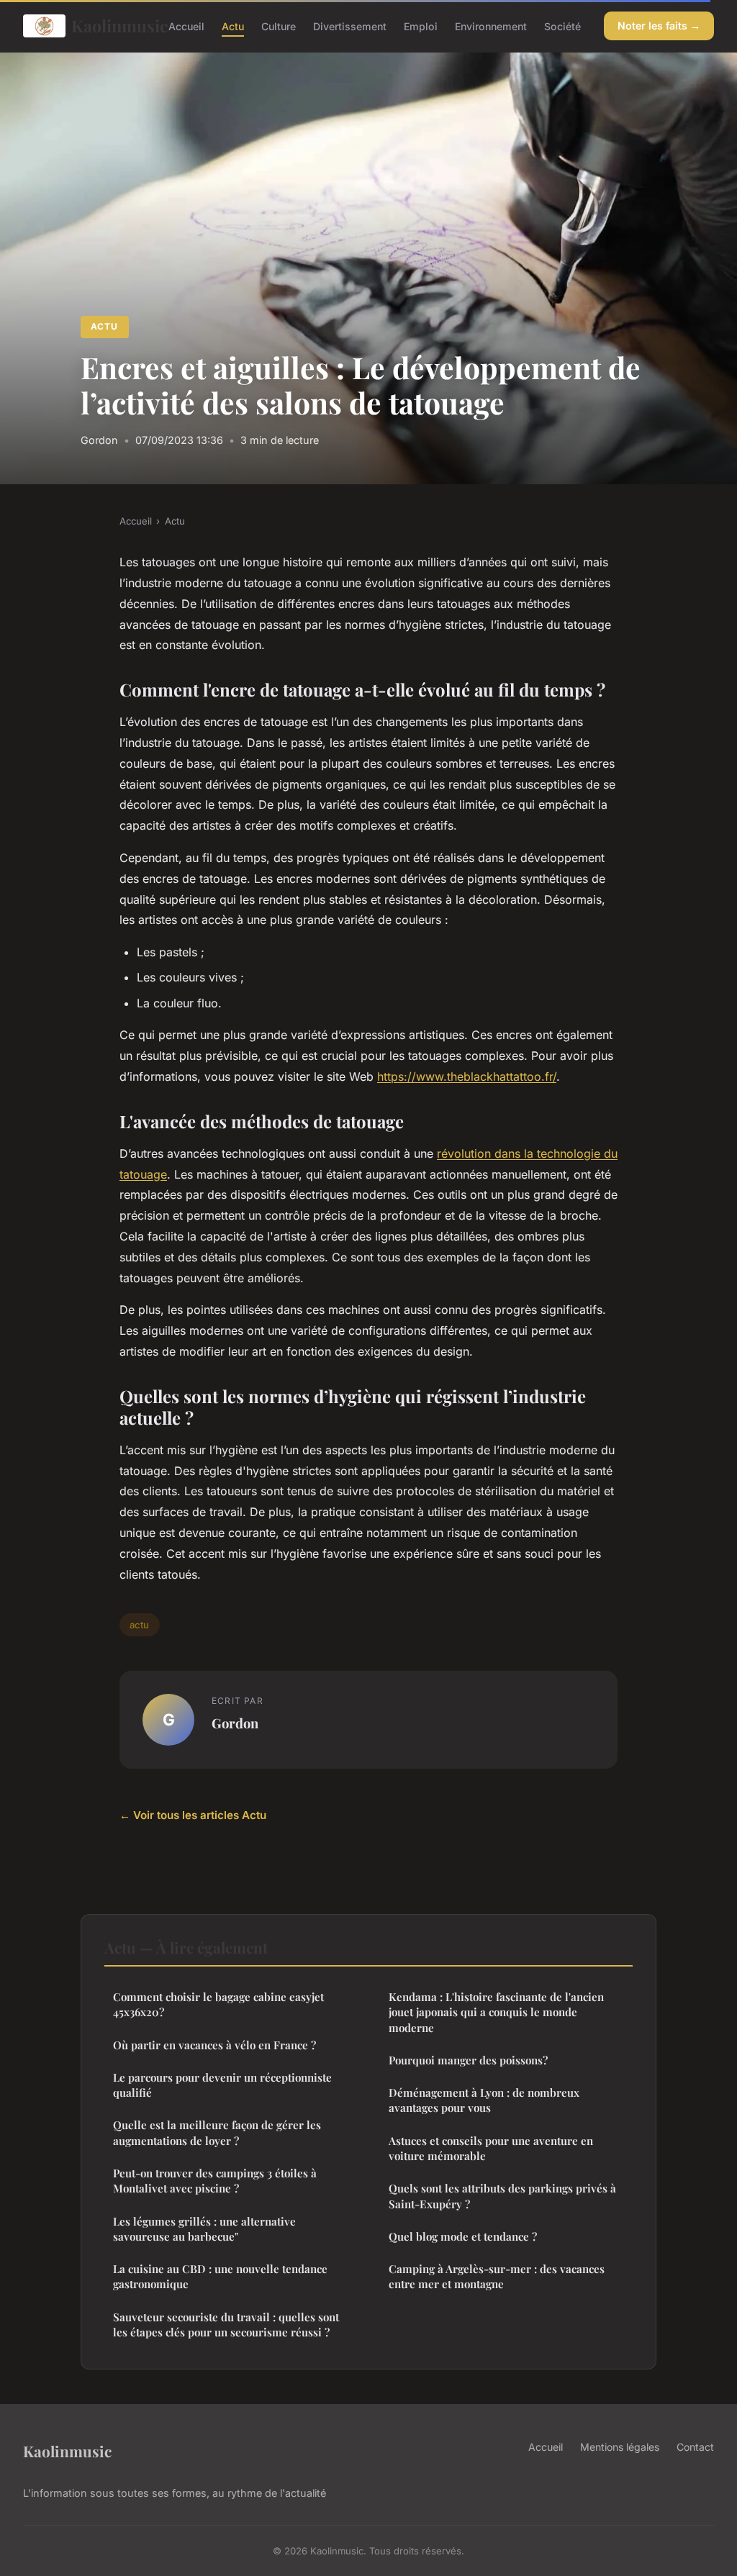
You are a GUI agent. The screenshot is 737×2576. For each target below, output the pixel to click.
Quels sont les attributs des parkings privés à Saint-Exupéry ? (502, 2196)
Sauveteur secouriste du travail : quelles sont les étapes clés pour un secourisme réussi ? (226, 2325)
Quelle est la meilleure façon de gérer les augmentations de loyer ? (217, 2132)
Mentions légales (620, 2447)
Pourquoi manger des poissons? (468, 2060)
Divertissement (350, 26)
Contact (695, 2447)
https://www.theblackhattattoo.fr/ (467, 1076)
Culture (279, 26)
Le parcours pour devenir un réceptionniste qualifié (222, 2085)
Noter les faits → (659, 26)
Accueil (186, 26)
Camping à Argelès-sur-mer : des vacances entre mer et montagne (497, 2276)
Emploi (421, 26)
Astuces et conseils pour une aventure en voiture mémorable (491, 2148)
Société (562, 26)
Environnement (491, 26)
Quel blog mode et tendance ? (463, 2236)
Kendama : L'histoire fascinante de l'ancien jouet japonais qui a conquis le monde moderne (496, 2012)
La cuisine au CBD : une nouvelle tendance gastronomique (220, 2276)
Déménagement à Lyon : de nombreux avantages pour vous (484, 2100)
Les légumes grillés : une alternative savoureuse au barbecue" (204, 2229)
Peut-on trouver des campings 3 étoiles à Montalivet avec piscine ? (215, 2181)
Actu (233, 26)
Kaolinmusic (108, 26)
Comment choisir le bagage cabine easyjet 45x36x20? (218, 2004)
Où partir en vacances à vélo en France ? (214, 2045)
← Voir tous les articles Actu (193, 1815)
